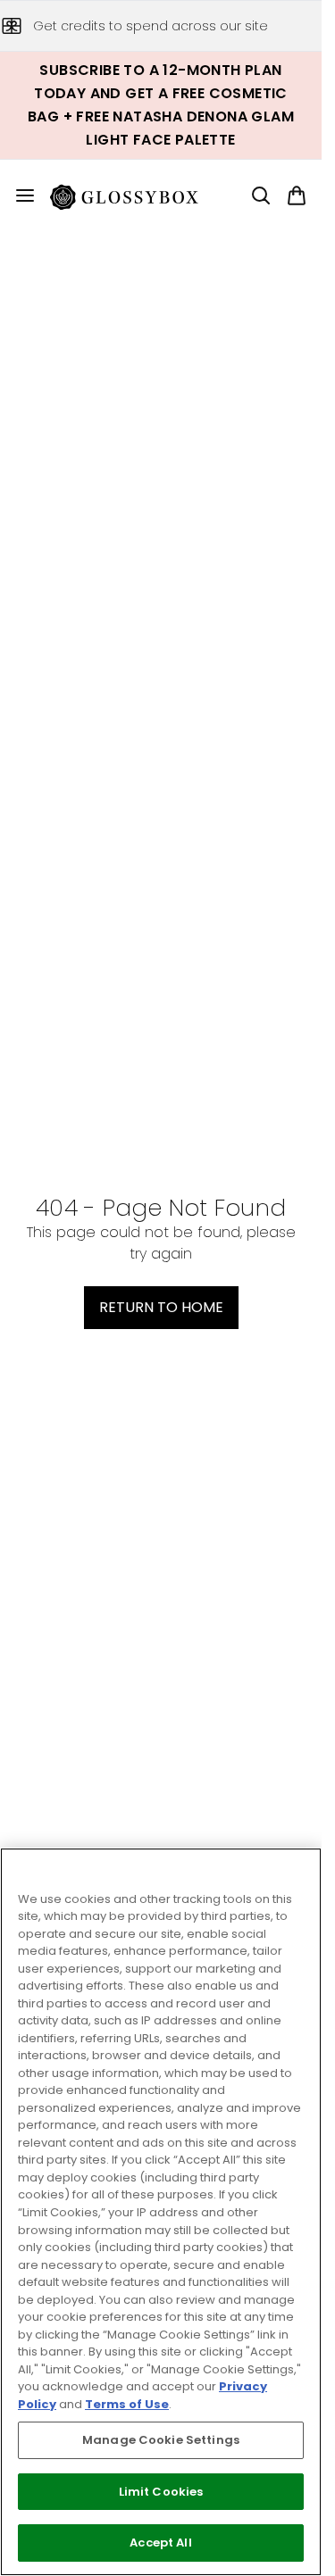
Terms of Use (127, 2404)
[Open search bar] (261, 195)
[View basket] (297, 195)
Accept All (160, 2543)
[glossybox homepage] (135, 195)
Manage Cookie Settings (161, 2440)
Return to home (161, 1307)
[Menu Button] (18, 195)
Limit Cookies (161, 2492)
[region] (161, 2212)
